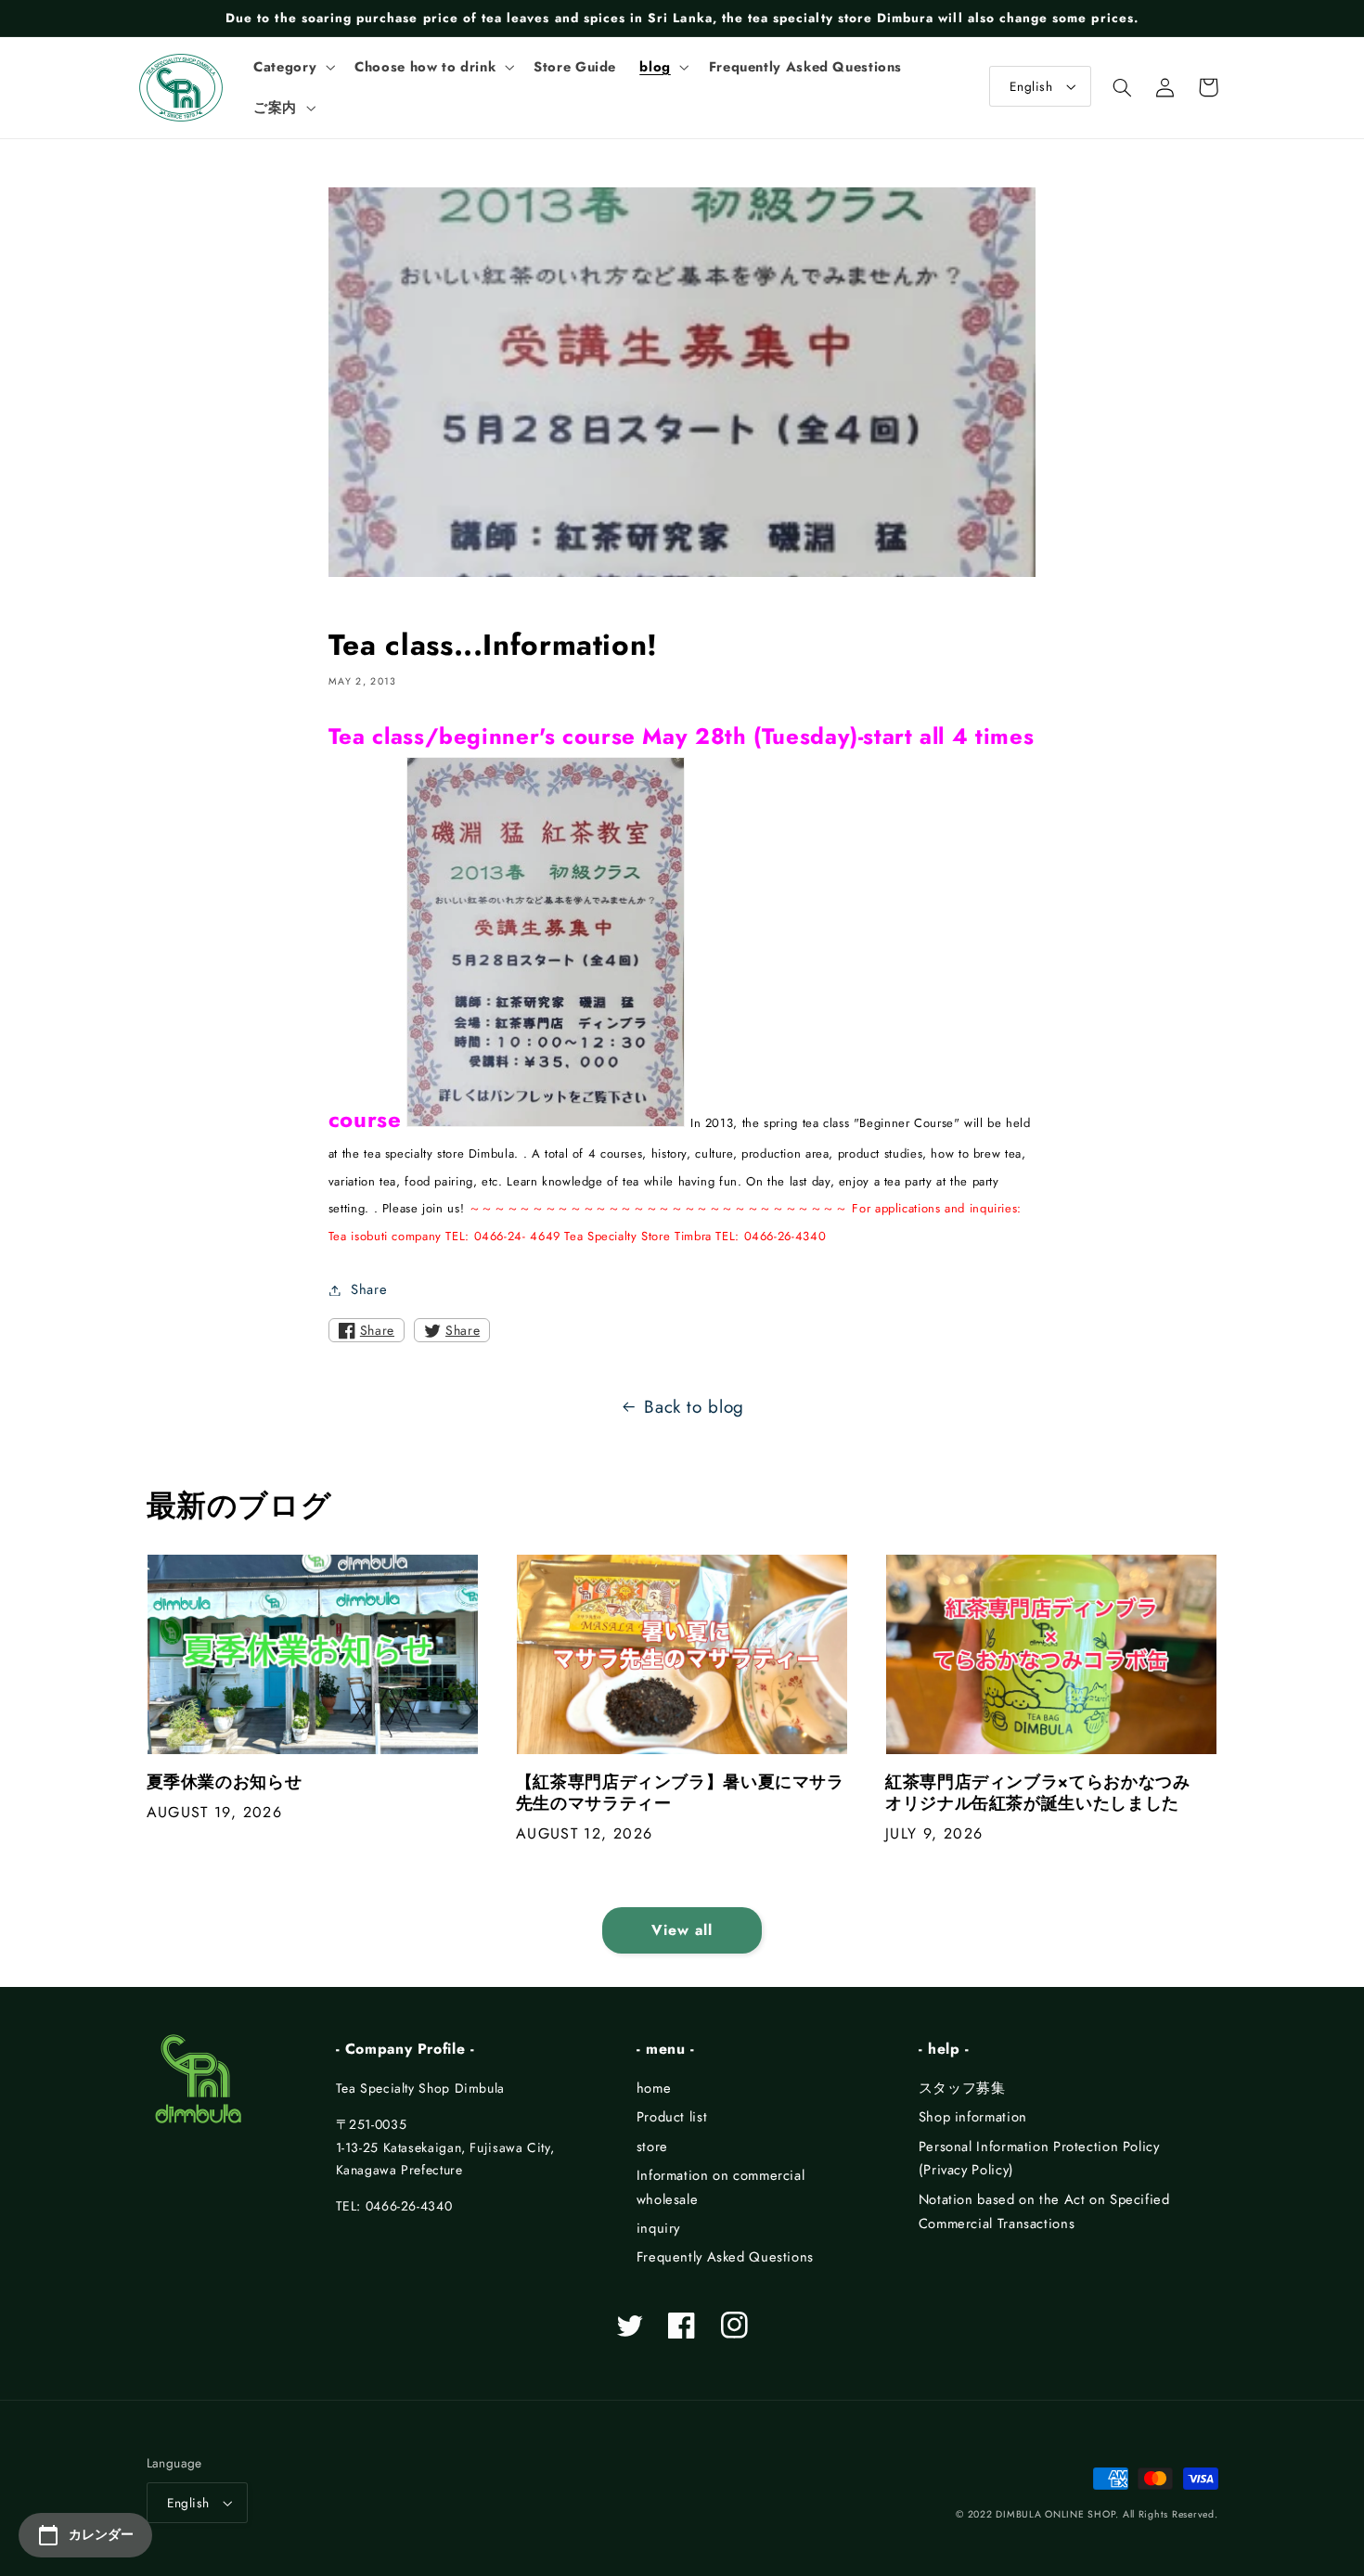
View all (682, 1930)
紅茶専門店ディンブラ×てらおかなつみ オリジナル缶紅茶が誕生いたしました (1046, 1794)
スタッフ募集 (962, 2088)
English (1031, 86)
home (654, 2088)
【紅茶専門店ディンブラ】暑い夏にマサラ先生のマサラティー (680, 1794)
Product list (672, 2117)
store (652, 2147)
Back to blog (694, 1407)
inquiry (658, 2228)
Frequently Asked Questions (725, 2257)
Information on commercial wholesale (721, 2187)
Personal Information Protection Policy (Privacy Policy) (1039, 2159)
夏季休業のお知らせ (225, 1782)
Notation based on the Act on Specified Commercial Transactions (1044, 2211)
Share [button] (369, 1289)
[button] (293, 67)
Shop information (973, 2117)
